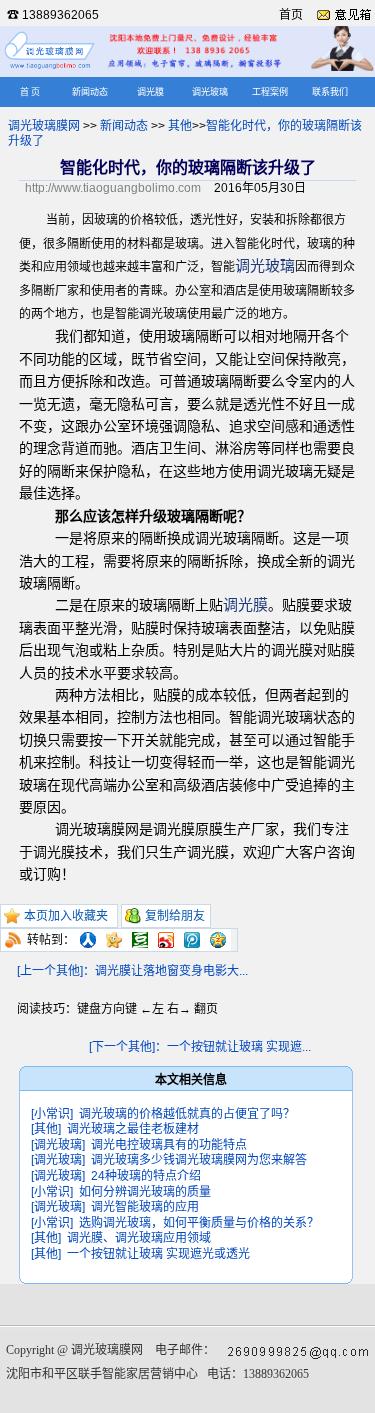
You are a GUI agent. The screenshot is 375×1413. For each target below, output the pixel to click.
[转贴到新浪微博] (166, 940)
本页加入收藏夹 (66, 916)
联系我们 (330, 92)
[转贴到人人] (88, 940)
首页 (291, 15)
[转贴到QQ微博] (192, 940)
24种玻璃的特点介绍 (146, 1176)
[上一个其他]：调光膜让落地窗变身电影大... (132, 971)
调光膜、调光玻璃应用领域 (139, 1238)
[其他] (46, 1129)
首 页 (30, 92)
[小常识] (52, 1114)
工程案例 (270, 92)
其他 (180, 126)
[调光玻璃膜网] (50, 67)
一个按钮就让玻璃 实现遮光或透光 (158, 1254)
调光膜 (150, 92)
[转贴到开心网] (114, 940)
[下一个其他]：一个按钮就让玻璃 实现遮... (200, 1047)
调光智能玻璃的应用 (145, 1207)
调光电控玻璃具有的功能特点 (169, 1145)
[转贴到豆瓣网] (140, 940)
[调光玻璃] (58, 1145)
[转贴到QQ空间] (218, 940)
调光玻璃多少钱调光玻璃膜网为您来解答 (199, 1160)
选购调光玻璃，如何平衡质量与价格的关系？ (199, 1223)
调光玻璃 (210, 92)
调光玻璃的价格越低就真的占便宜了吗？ (187, 1114)
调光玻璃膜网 (44, 126)
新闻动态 (90, 92)
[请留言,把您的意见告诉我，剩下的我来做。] (343, 15)
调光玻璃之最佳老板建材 (133, 1129)
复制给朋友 (175, 916)
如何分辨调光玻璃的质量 (145, 1192)
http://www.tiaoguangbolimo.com (113, 188)
